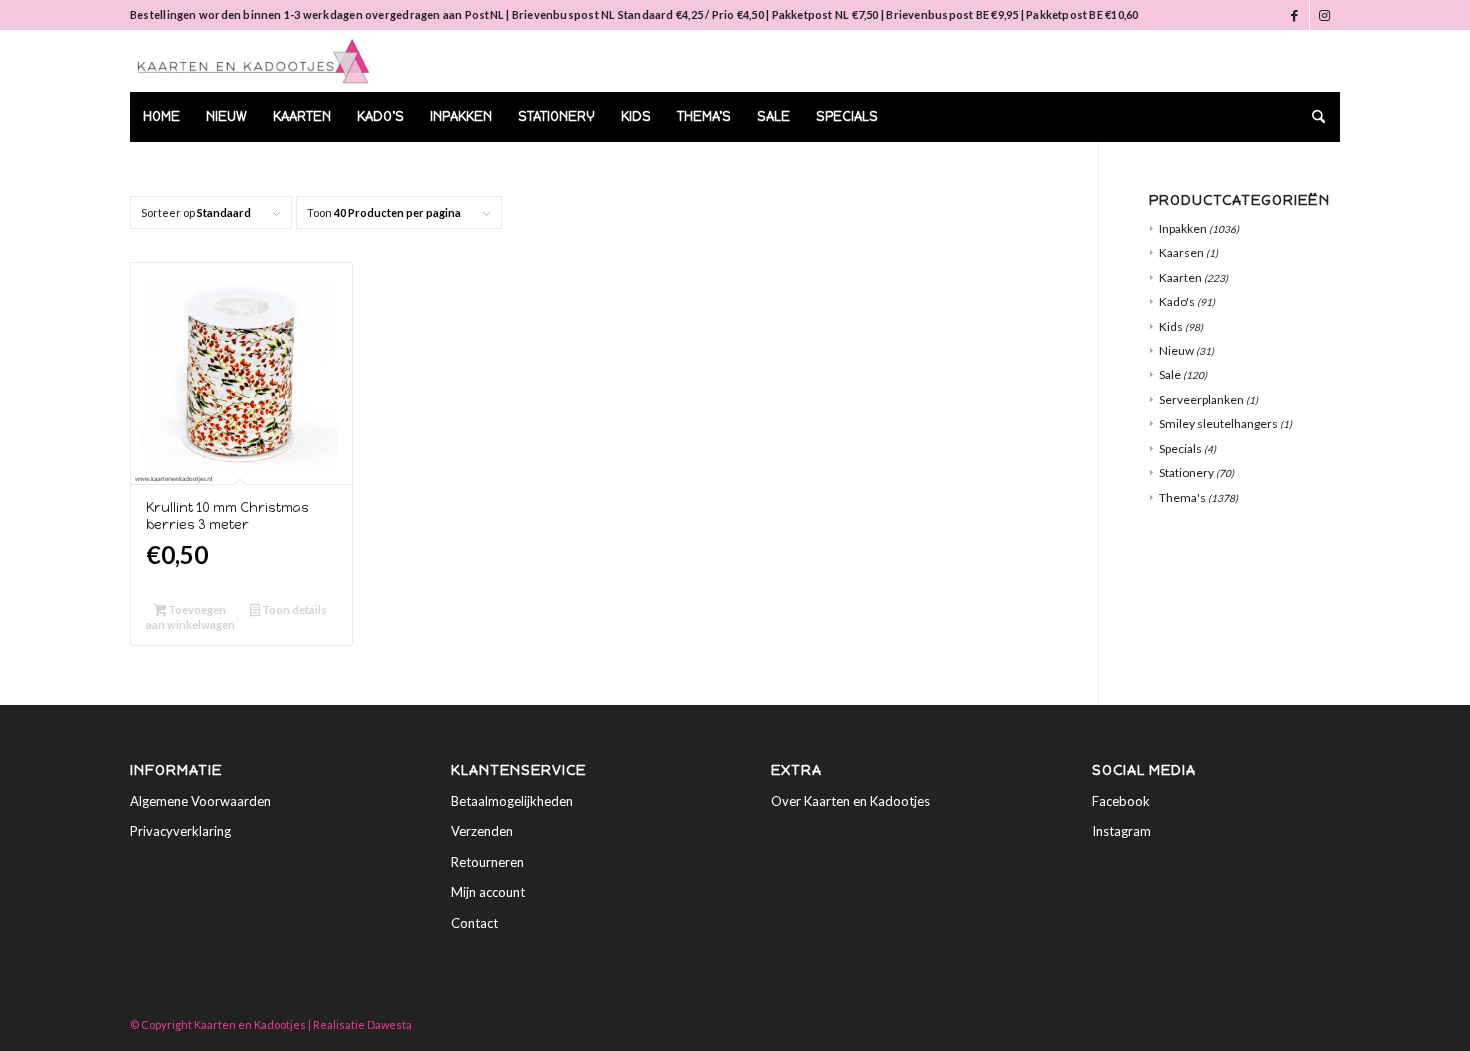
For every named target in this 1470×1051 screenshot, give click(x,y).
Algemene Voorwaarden (200, 801)
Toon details (293, 609)
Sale (1170, 374)
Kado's (1177, 301)
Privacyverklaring (180, 831)
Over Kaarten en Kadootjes (850, 801)
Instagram (1121, 831)
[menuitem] (161, 117)
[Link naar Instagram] (1325, 15)
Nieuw (1176, 350)
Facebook (1121, 801)
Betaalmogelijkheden (512, 801)
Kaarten (1180, 277)
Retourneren (487, 862)
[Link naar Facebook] (1294, 15)
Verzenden (482, 831)
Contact (474, 923)
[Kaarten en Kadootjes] (253, 61)
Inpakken (1183, 228)
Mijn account (488, 892)
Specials (1180, 448)
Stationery (1186, 472)
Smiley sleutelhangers (1218, 423)
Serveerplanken (1201, 399)
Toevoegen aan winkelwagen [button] (190, 617)
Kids (1171, 326)
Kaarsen (1181, 252)
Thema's (1182, 497)
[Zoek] (1312, 117)
